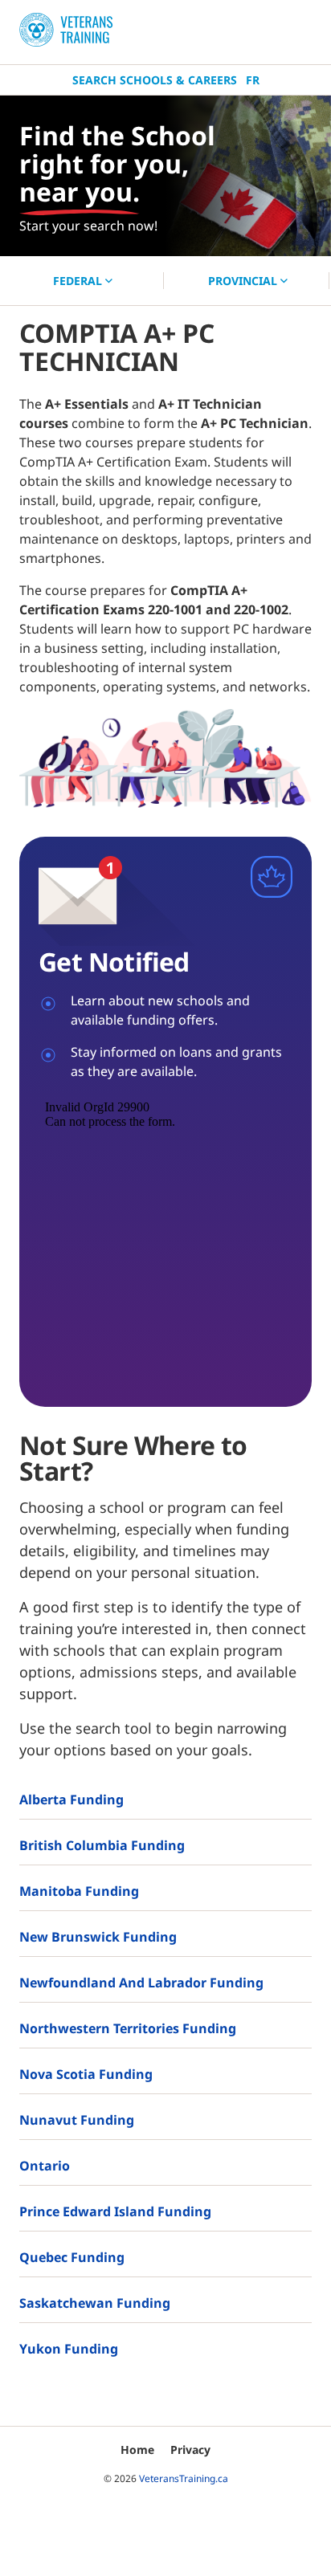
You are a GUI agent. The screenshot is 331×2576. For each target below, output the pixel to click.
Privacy (190, 2450)
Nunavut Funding (77, 2120)
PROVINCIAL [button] (244, 281)
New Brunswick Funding (98, 1937)
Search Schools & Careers (155, 80)
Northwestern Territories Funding (128, 2028)
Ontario (45, 2166)
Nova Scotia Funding (86, 2074)
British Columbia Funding (102, 1845)
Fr (253, 80)
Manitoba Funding (79, 1891)
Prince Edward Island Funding (115, 2211)
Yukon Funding (69, 2349)
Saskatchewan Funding (95, 2303)
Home (137, 2450)
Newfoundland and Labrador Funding (141, 1983)
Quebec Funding (72, 2257)
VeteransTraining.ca (184, 2478)
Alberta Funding (72, 1800)
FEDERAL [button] (79, 281)
